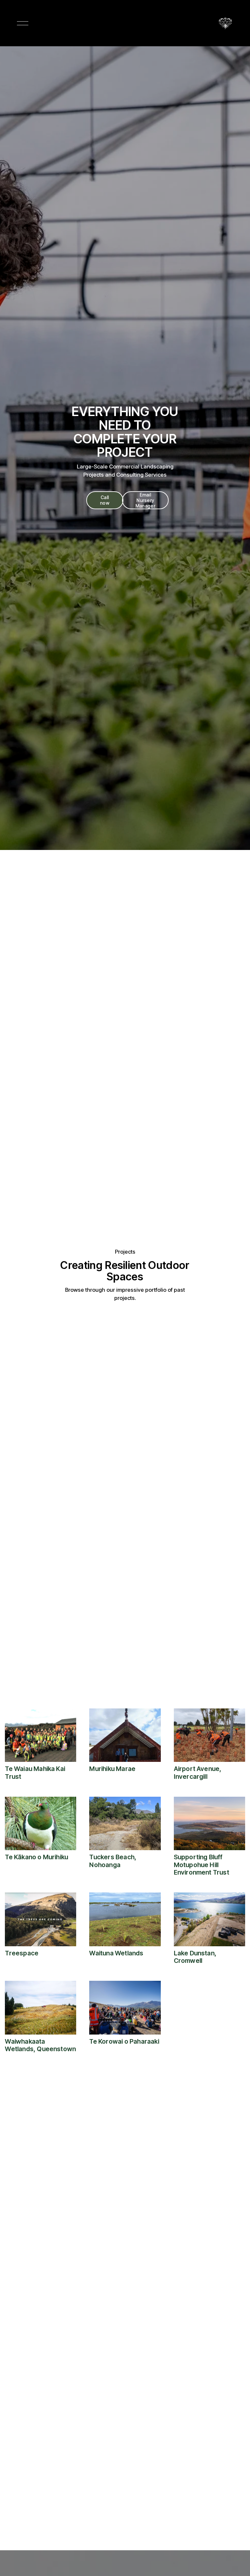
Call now (105, 500)
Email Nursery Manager (145, 500)
